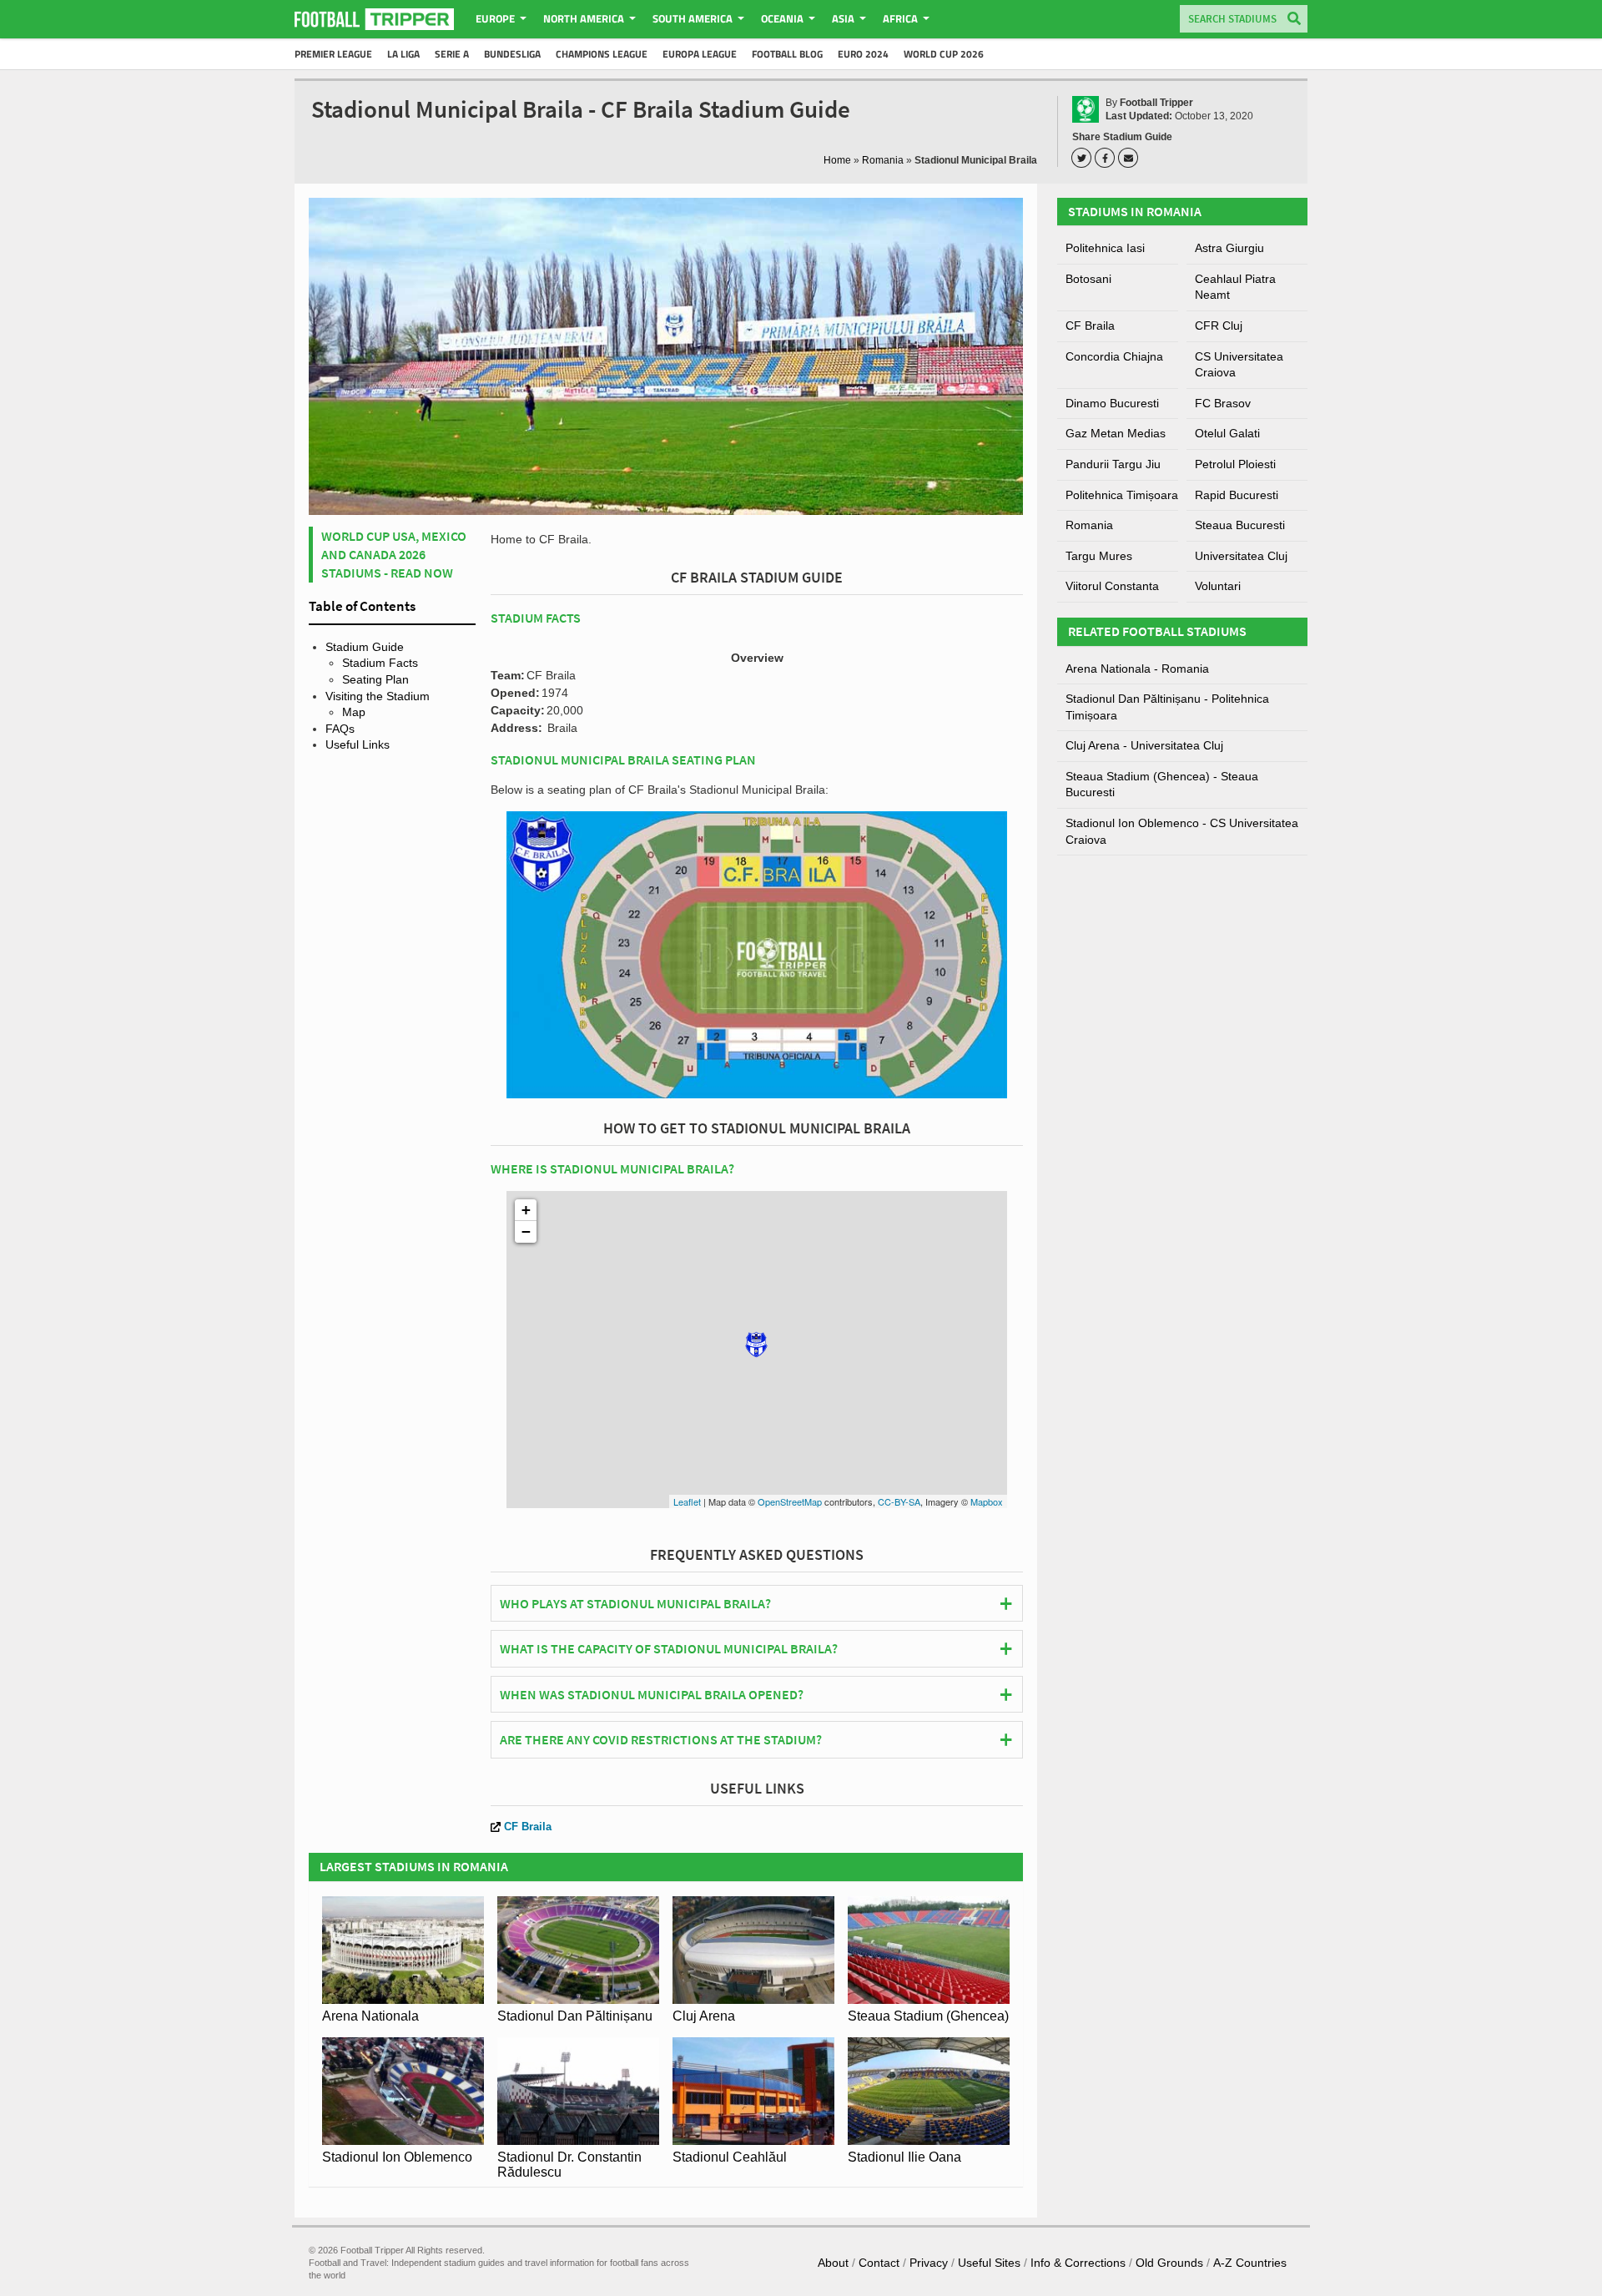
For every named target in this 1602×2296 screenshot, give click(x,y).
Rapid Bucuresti (1237, 495)
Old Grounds (1169, 2263)
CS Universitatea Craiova (1239, 365)
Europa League (700, 54)
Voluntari (1218, 586)
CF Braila (528, 1827)
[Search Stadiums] (1294, 20)
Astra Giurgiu (1229, 248)
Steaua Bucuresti (1240, 525)
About (833, 2263)
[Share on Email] (1131, 158)
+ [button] (526, 1210)
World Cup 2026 (944, 54)
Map (354, 712)
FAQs (340, 729)
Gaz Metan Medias (1116, 433)
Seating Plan (375, 679)
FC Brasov (1223, 403)
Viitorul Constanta (1112, 586)
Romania (883, 160)
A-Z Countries (1250, 2263)
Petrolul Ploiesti (1235, 464)
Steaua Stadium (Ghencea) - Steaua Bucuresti (1162, 785)
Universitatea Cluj (1241, 556)
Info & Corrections (1078, 2263)
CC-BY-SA (899, 1501)
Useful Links (358, 744)
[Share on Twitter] (1084, 158)
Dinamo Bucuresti (1112, 403)
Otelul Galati (1227, 433)
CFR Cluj (1219, 325)
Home (837, 160)
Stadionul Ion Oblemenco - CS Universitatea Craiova (1182, 831)
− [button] (526, 1231)
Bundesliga (512, 54)
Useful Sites (989, 2263)
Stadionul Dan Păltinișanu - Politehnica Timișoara (1167, 707)
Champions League (602, 54)
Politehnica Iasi (1105, 248)
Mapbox (987, 1501)
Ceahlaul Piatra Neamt (1235, 287)
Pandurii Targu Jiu (1113, 464)
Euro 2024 (863, 54)
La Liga (403, 54)
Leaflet (687, 1501)
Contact (879, 2263)
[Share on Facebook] (1107, 158)
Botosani (1088, 279)
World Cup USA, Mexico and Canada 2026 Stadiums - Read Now (394, 555)
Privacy (929, 2263)
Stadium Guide (365, 647)
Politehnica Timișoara (1122, 495)
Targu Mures (1099, 556)
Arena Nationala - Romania (1137, 669)
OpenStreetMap (790, 1501)
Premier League (333, 54)
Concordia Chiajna (1114, 356)
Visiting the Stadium (378, 696)
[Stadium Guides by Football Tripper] (374, 19)
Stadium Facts (380, 663)
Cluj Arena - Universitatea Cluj (1144, 745)
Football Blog (787, 54)
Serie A (452, 54)
